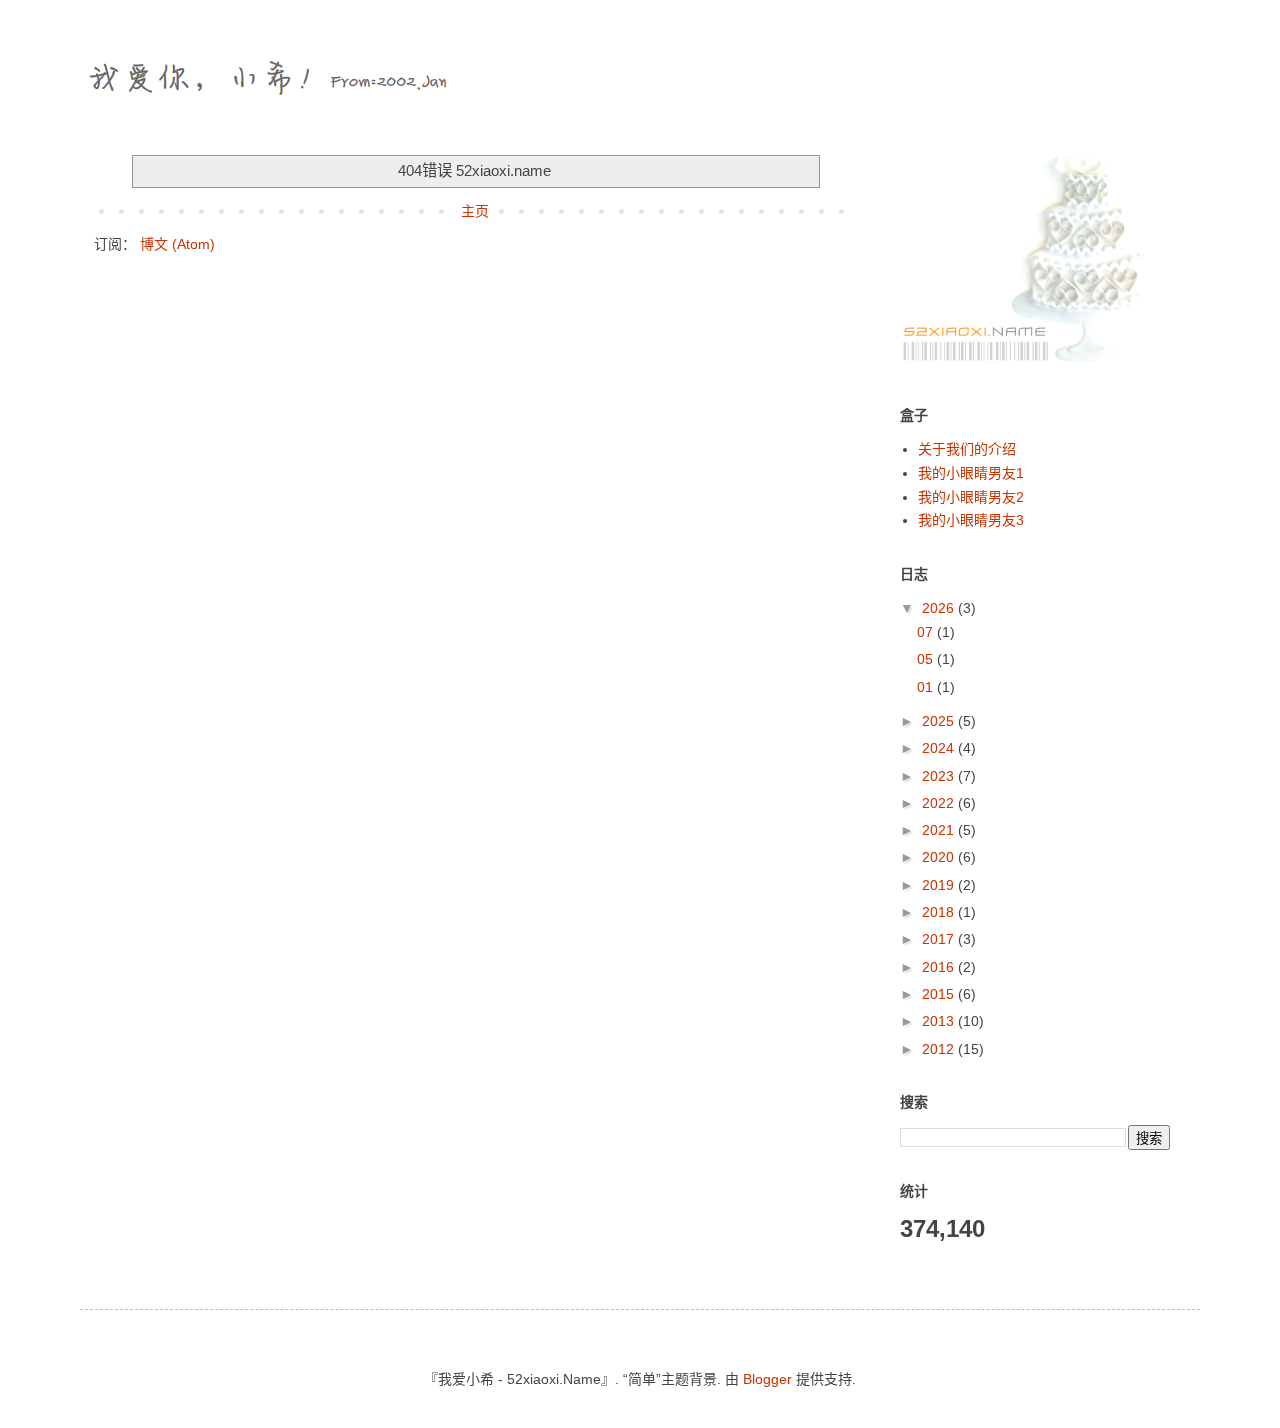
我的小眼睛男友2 (971, 497)
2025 (940, 721)
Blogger (767, 1379)
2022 (940, 803)
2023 (940, 776)
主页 (475, 211)
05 (927, 659)
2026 (940, 608)
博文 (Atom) (177, 244)
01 (927, 687)
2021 (940, 830)
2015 (940, 994)
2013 (940, 1021)
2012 (940, 1049)
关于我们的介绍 (967, 449)
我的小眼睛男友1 (971, 473)
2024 (940, 748)
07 (927, 632)
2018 (940, 912)
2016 (940, 967)
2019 (940, 885)
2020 (940, 857)
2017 (940, 939)
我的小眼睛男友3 (971, 520)
